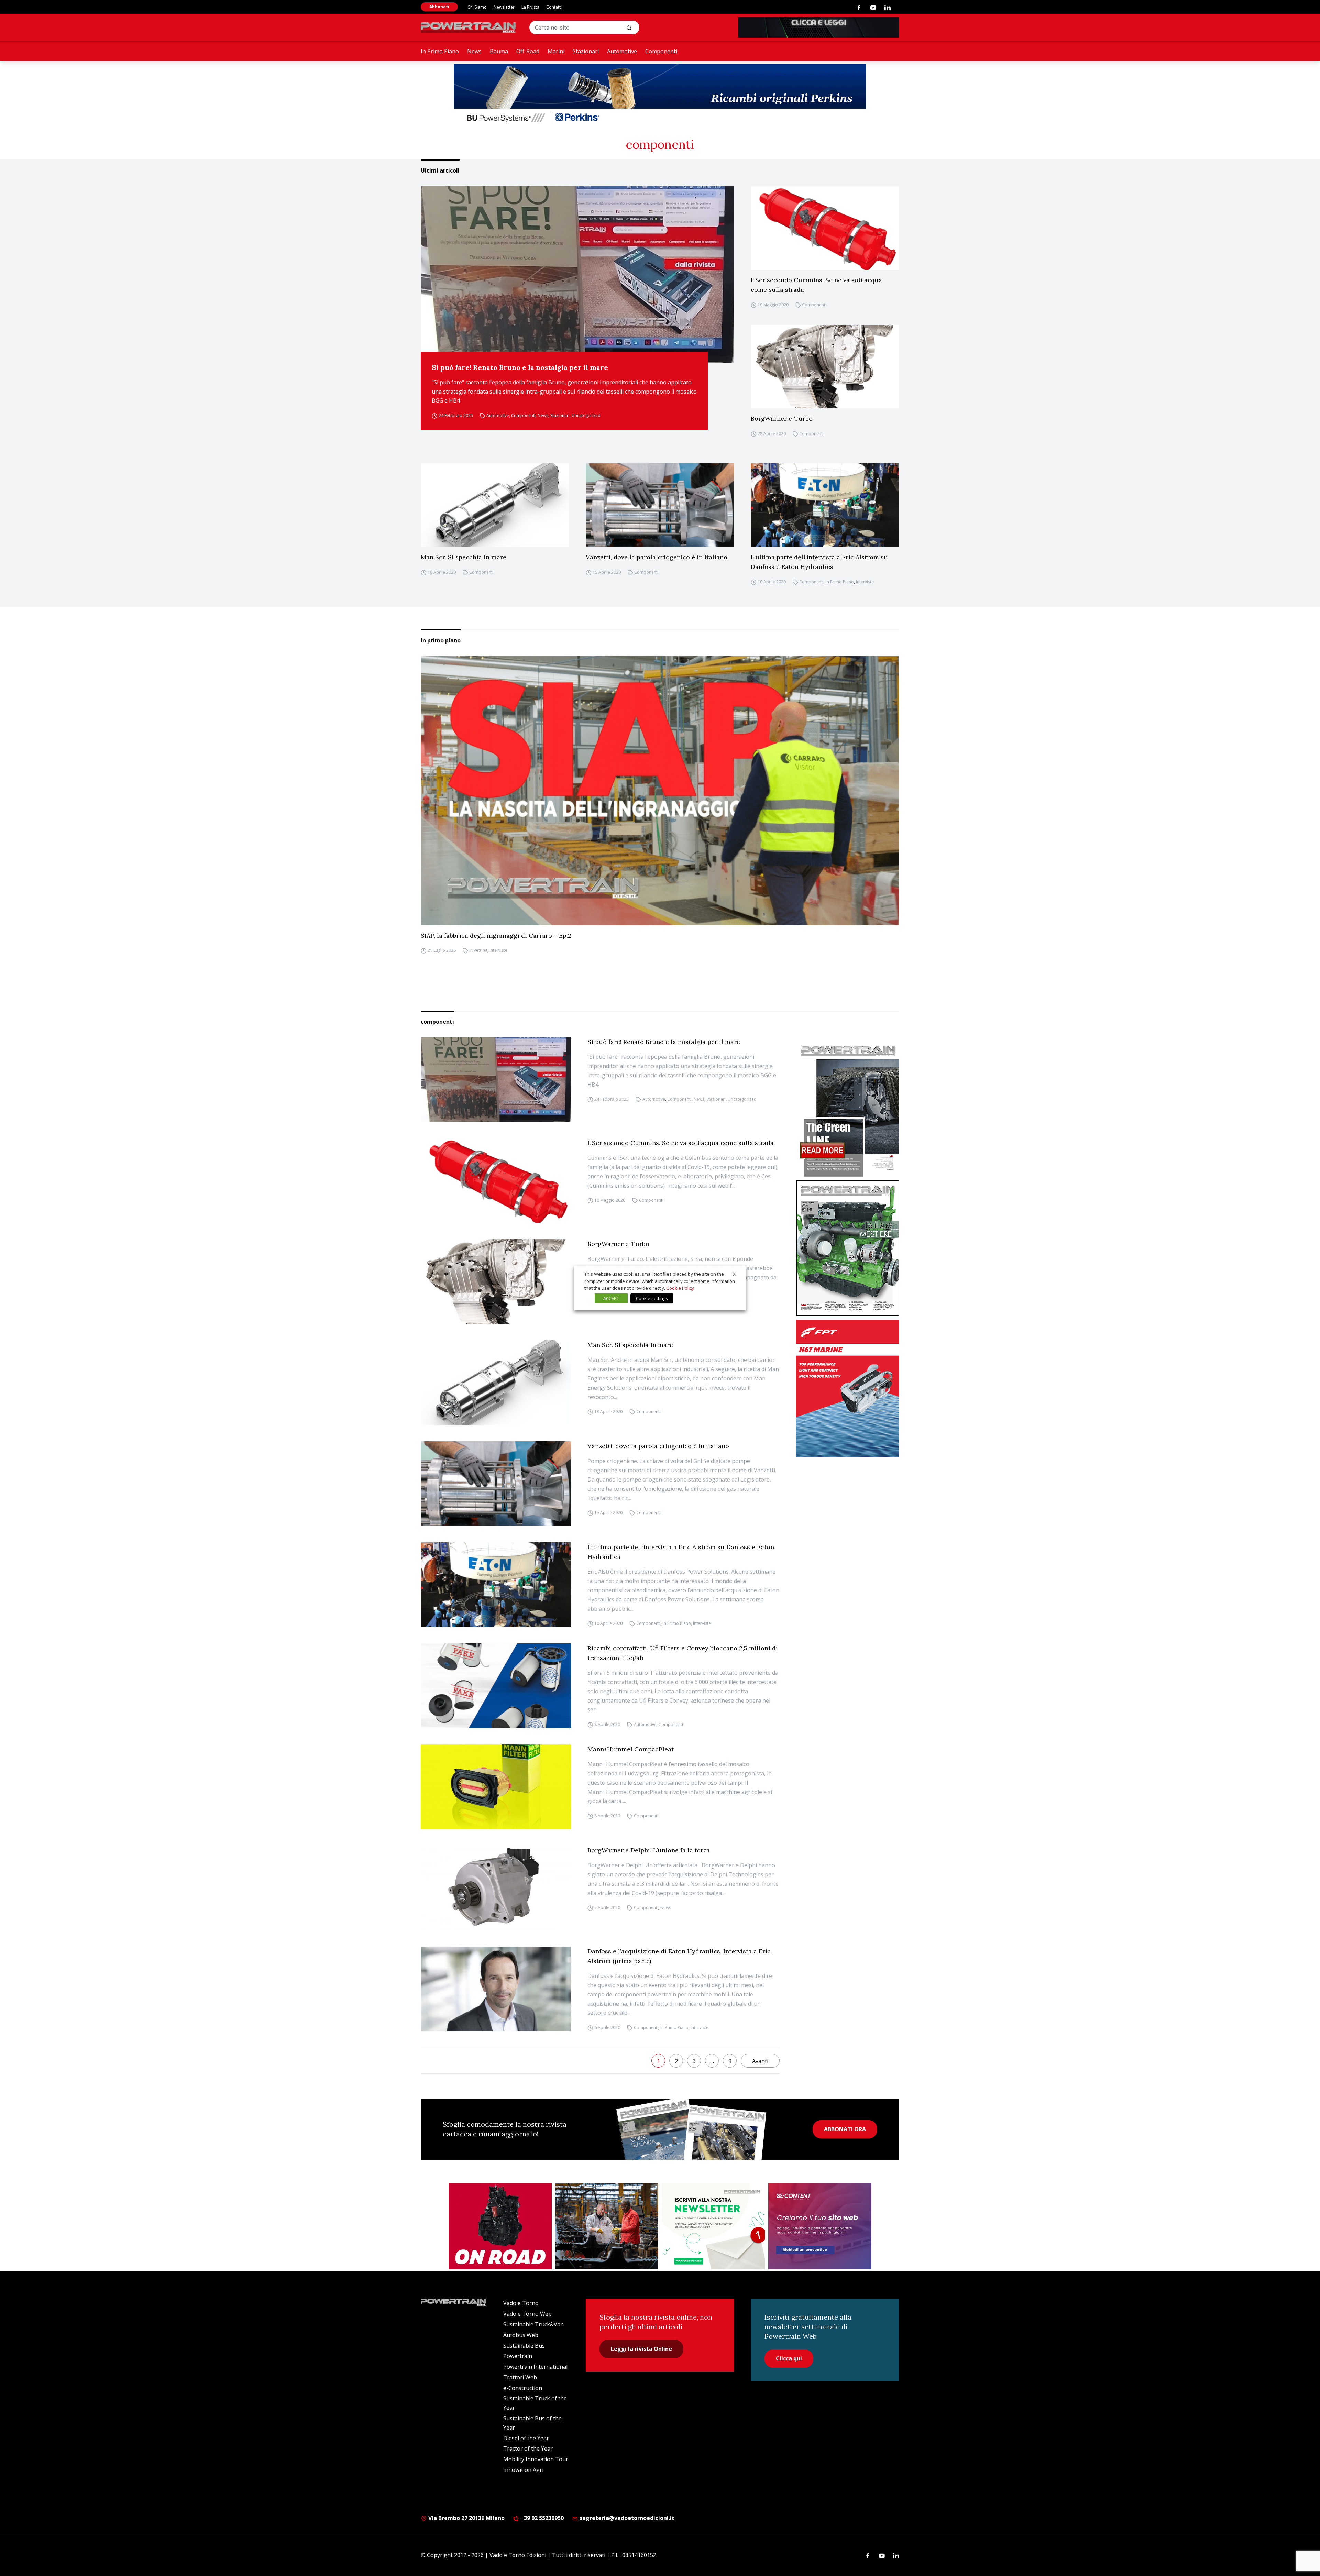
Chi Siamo (477, 7)
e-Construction (523, 2388)
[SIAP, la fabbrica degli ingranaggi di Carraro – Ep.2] (660, 791)
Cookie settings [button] (652, 1298)
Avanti (760, 2061)
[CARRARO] (607, 2226)
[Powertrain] (469, 27)
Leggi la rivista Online (641, 2349)
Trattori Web (520, 2377)
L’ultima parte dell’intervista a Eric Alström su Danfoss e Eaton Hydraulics (819, 562)
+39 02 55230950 (541, 2518)
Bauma (499, 51)
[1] (713, 2226)
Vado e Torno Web (527, 2314)
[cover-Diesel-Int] (848, 1109)
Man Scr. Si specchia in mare (464, 557)
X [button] (734, 1274)
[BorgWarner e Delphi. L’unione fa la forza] (496, 1888)
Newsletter (504, 7)
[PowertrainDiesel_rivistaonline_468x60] (819, 27)
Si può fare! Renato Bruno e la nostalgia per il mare (520, 367)
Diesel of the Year (526, 2438)
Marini (556, 51)
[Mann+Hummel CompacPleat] (496, 1787)
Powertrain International (535, 2367)
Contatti (554, 7)
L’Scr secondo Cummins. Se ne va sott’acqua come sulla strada (816, 285)
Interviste (865, 582)
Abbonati (439, 7)
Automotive (622, 51)
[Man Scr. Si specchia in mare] (495, 505)
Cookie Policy (680, 1288)
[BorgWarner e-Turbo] (825, 367)
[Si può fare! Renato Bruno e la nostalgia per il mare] (577, 274)
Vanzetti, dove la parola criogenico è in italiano (657, 557)
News (474, 51)
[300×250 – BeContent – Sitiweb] (820, 2226)
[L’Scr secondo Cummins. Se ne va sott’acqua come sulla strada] (825, 228)
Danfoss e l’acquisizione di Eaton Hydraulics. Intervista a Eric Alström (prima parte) (679, 1956)
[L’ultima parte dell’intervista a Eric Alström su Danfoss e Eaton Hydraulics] (825, 505)
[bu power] (660, 95)
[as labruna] (500, 2226)
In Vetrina (478, 951)
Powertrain (518, 2356)
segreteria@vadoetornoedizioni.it (626, 2518)
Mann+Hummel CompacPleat (631, 1749)
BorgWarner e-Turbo (782, 419)
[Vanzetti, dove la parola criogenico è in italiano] (660, 505)
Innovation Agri (523, 2470)
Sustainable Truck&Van (533, 2324)
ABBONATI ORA (845, 2129)
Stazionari (586, 51)
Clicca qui (789, 2358)
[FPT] (848, 1388)
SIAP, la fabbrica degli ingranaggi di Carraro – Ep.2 (496, 935)
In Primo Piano (440, 51)
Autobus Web (521, 2335)
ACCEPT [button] (611, 1298)
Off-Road (528, 51)
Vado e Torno (521, 2303)
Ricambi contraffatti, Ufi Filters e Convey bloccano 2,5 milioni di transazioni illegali (683, 1653)
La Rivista (530, 7)
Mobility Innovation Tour (536, 2459)
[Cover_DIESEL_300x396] (848, 1248)
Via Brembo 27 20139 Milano (466, 2518)
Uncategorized (586, 415)
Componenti (661, 51)
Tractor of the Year (528, 2448)
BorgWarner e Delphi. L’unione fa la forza (649, 1850)
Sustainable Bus (524, 2346)
